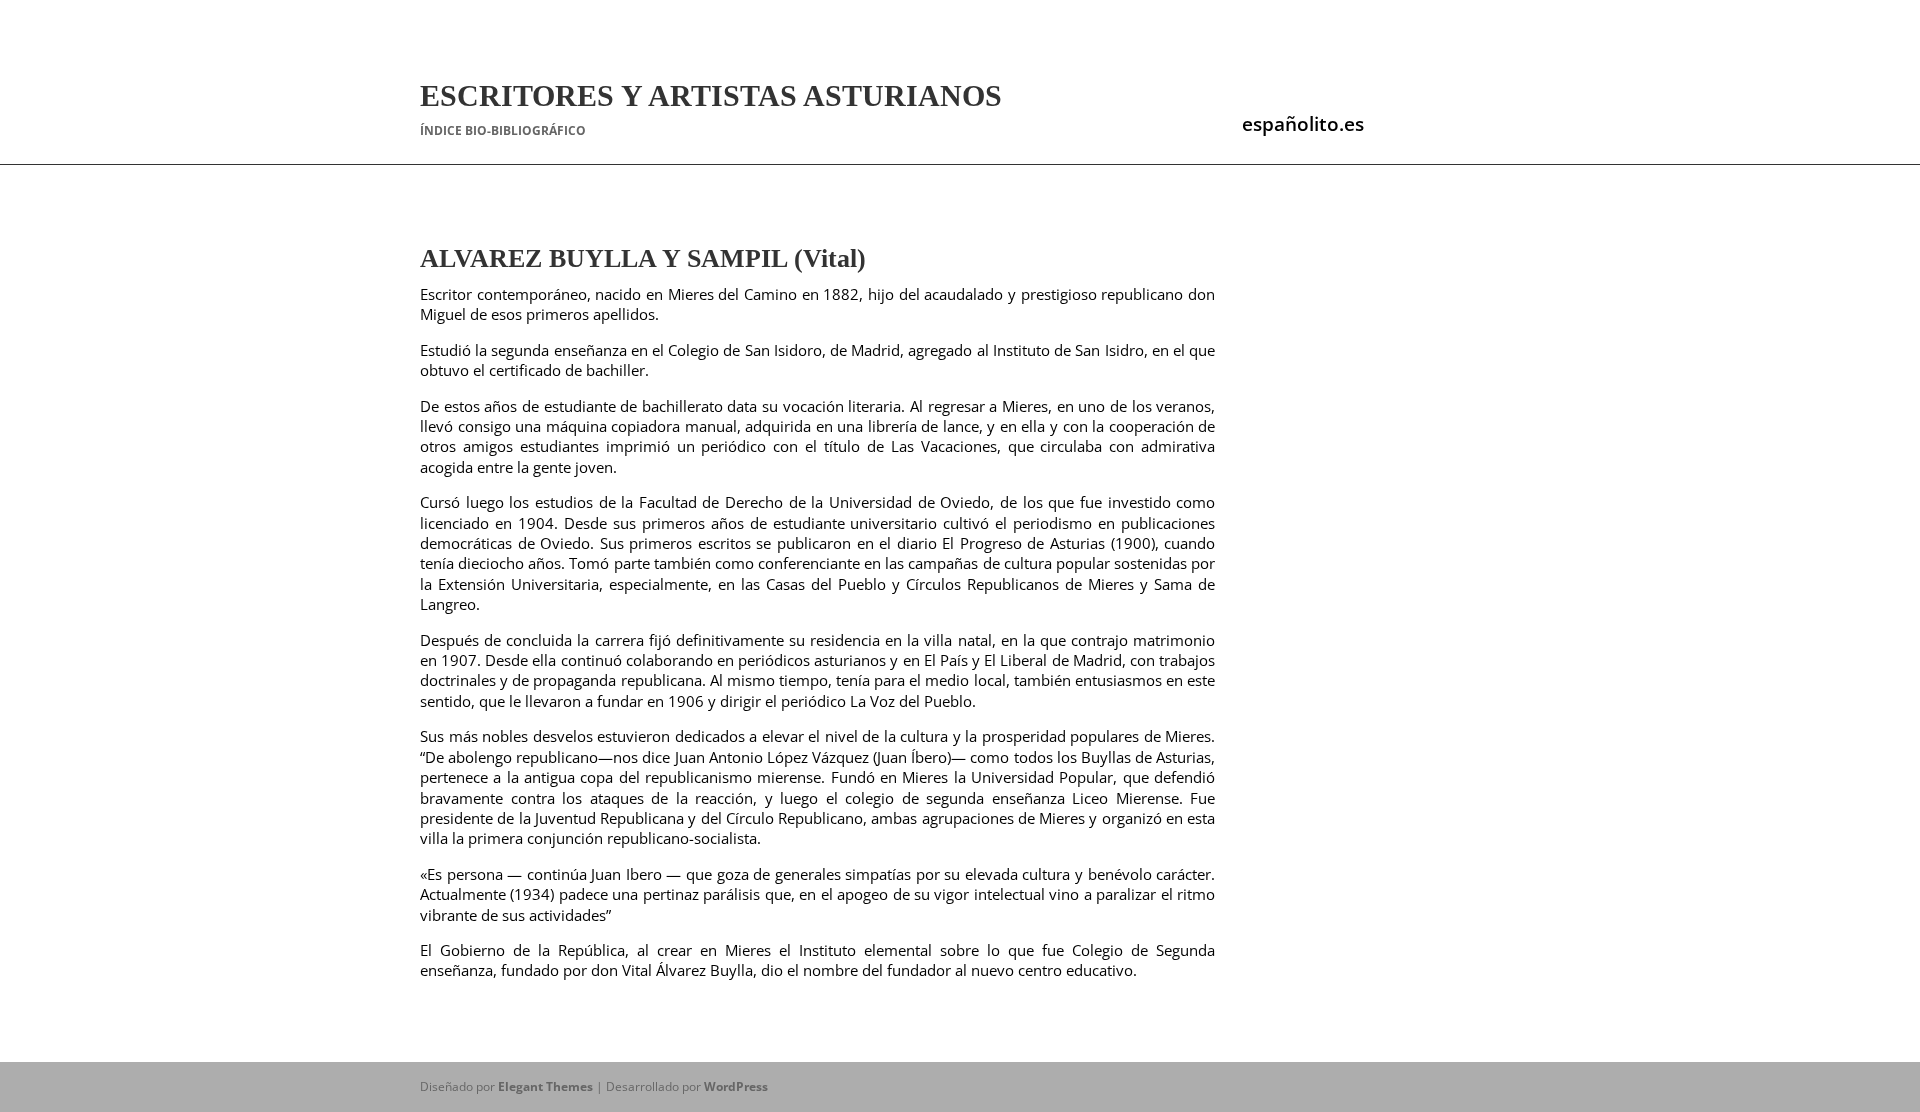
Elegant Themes (545, 1086)
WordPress (736, 1086)
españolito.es (1303, 124)
